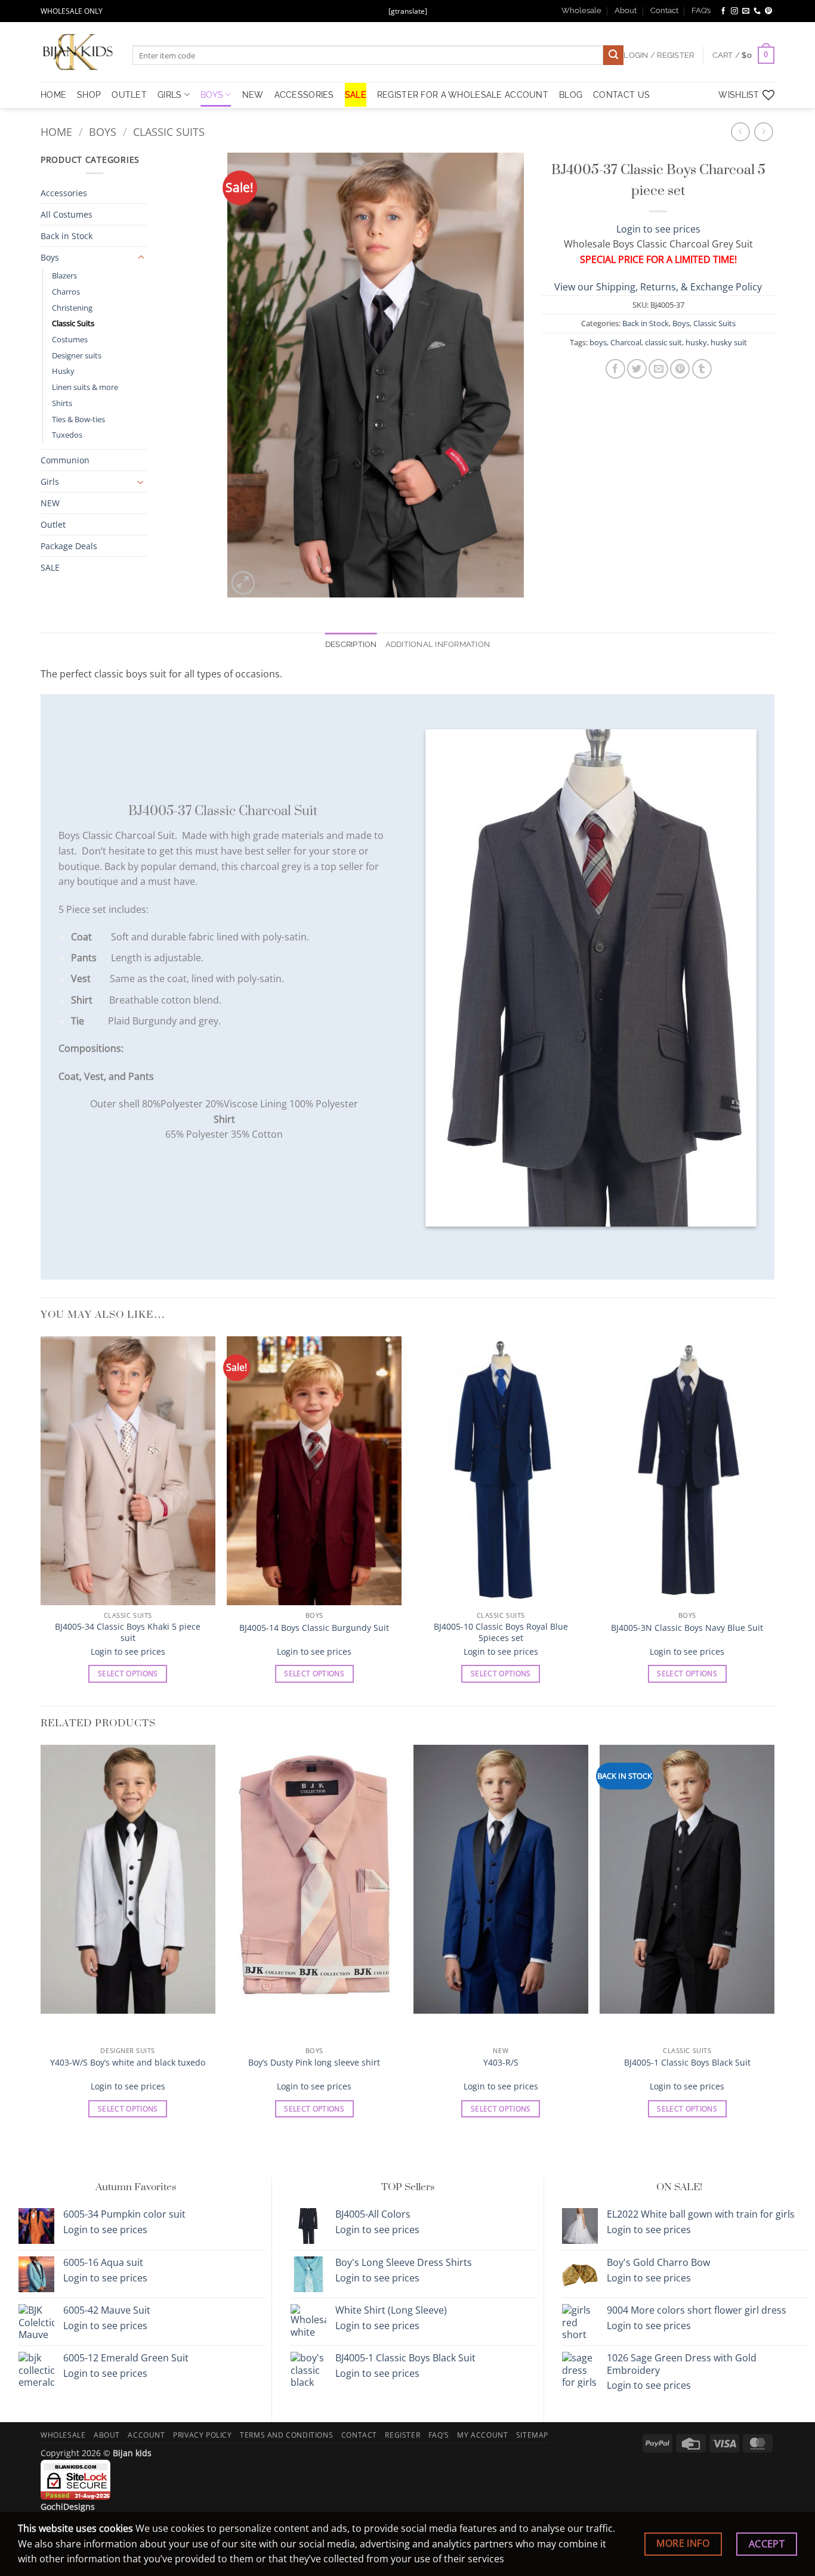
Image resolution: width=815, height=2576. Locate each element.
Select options (128, 1674)
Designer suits (77, 355)
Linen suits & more (85, 387)
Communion (65, 460)
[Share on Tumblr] (702, 369)
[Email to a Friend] (658, 369)
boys (598, 342)
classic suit (663, 342)
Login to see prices (658, 229)
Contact (664, 10)
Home (56, 131)
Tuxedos (67, 435)
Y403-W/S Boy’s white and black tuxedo (128, 2063)
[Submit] (613, 55)
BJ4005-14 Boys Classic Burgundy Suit (314, 1628)
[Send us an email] (746, 11)
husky (696, 342)
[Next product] (740, 131)
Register (402, 2435)
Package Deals (69, 546)
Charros (66, 292)
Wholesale (581, 10)
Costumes (70, 339)
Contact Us (621, 95)
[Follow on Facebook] (723, 11)
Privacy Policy (203, 2435)
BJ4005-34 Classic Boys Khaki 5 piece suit (128, 1632)
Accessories (304, 95)
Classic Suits (169, 131)
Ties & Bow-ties (78, 419)
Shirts (62, 403)
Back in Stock (67, 236)
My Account (482, 2435)
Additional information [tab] (438, 644)
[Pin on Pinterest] (680, 369)
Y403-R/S (501, 2063)
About (626, 10)
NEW (253, 95)
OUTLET (129, 95)
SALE (356, 95)
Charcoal (626, 342)
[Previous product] (763, 131)
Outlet (53, 524)
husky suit (729, 342)
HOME (53, 95)
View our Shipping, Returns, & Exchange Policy (658, 287)
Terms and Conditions (286, 2435)
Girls (169, 95)
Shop (89, 95)
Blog (571, 95)
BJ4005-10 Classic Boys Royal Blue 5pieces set (501, 1632)
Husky (63, 371)
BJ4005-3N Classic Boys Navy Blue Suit (687, 1628)
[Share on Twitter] (637, 369)
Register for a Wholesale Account (463, 95)
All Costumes (67, 214)
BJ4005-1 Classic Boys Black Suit (687, 2063)
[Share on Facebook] (615, 369)
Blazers (64, 275)
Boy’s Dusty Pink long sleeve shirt (314, 2063)
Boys (212, 95)
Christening (72, 308)
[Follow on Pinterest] (768, 11)
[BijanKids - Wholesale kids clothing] (78, 52)
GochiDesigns (68, 2507)
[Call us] (757, 11)
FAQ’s (701, 10)
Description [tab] (351, 644)
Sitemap (532, 2435)
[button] (743, 55)
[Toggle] (141, 258)
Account (146, 2435)
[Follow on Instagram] (734, 11)
